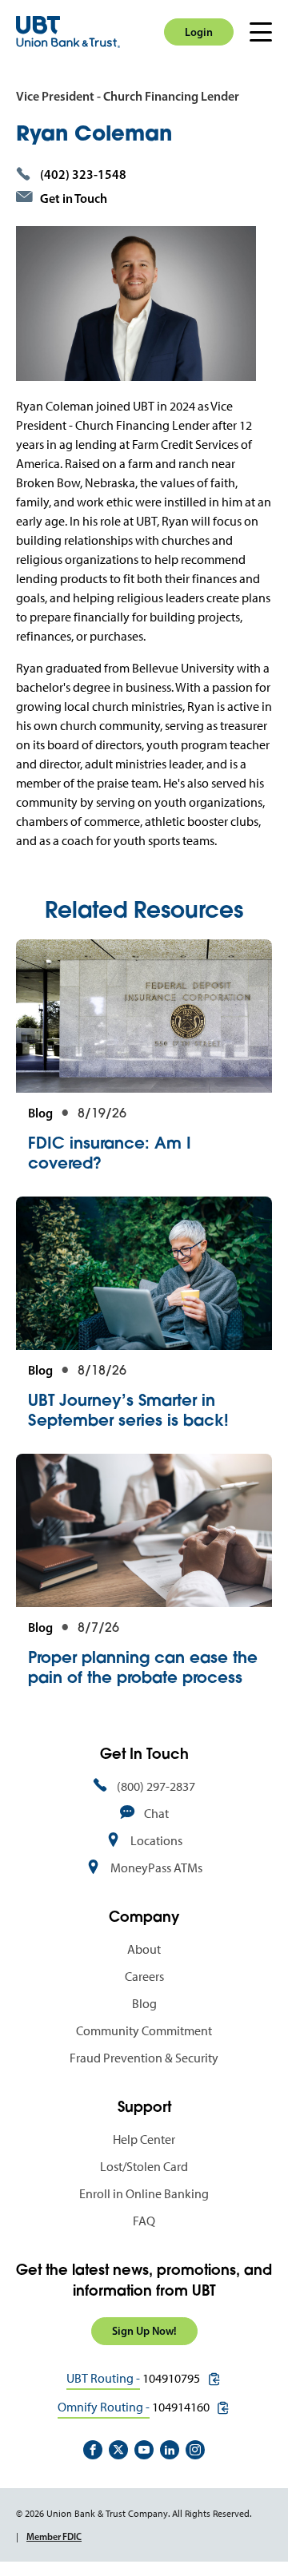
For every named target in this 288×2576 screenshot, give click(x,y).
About (144, 1949)
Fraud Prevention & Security (144, 2058)
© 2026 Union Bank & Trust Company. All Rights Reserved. (134, 2514)
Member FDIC (54, 2536)
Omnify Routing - (104, 2407)
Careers (144, 1977)
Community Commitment (144, 2031)
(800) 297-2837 (156, 1786)
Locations (156, 1841)
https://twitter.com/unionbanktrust (118, 2450)
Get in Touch (74, 198)
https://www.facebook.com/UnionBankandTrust (93, 2450)
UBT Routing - (103, 2378)
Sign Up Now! (144, 2331)
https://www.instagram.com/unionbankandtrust (195, 2450)
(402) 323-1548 (83, 174)
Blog (144, 2004)
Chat (156, 1814)
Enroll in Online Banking (144, 2194)
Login (199, 32)
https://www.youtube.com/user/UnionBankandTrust (144, 2450)
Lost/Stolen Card (144, 2167)
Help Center (144, 2139)
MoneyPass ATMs (156, 1868)
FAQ (144, 2221)
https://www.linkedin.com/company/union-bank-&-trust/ (170, 2450)
